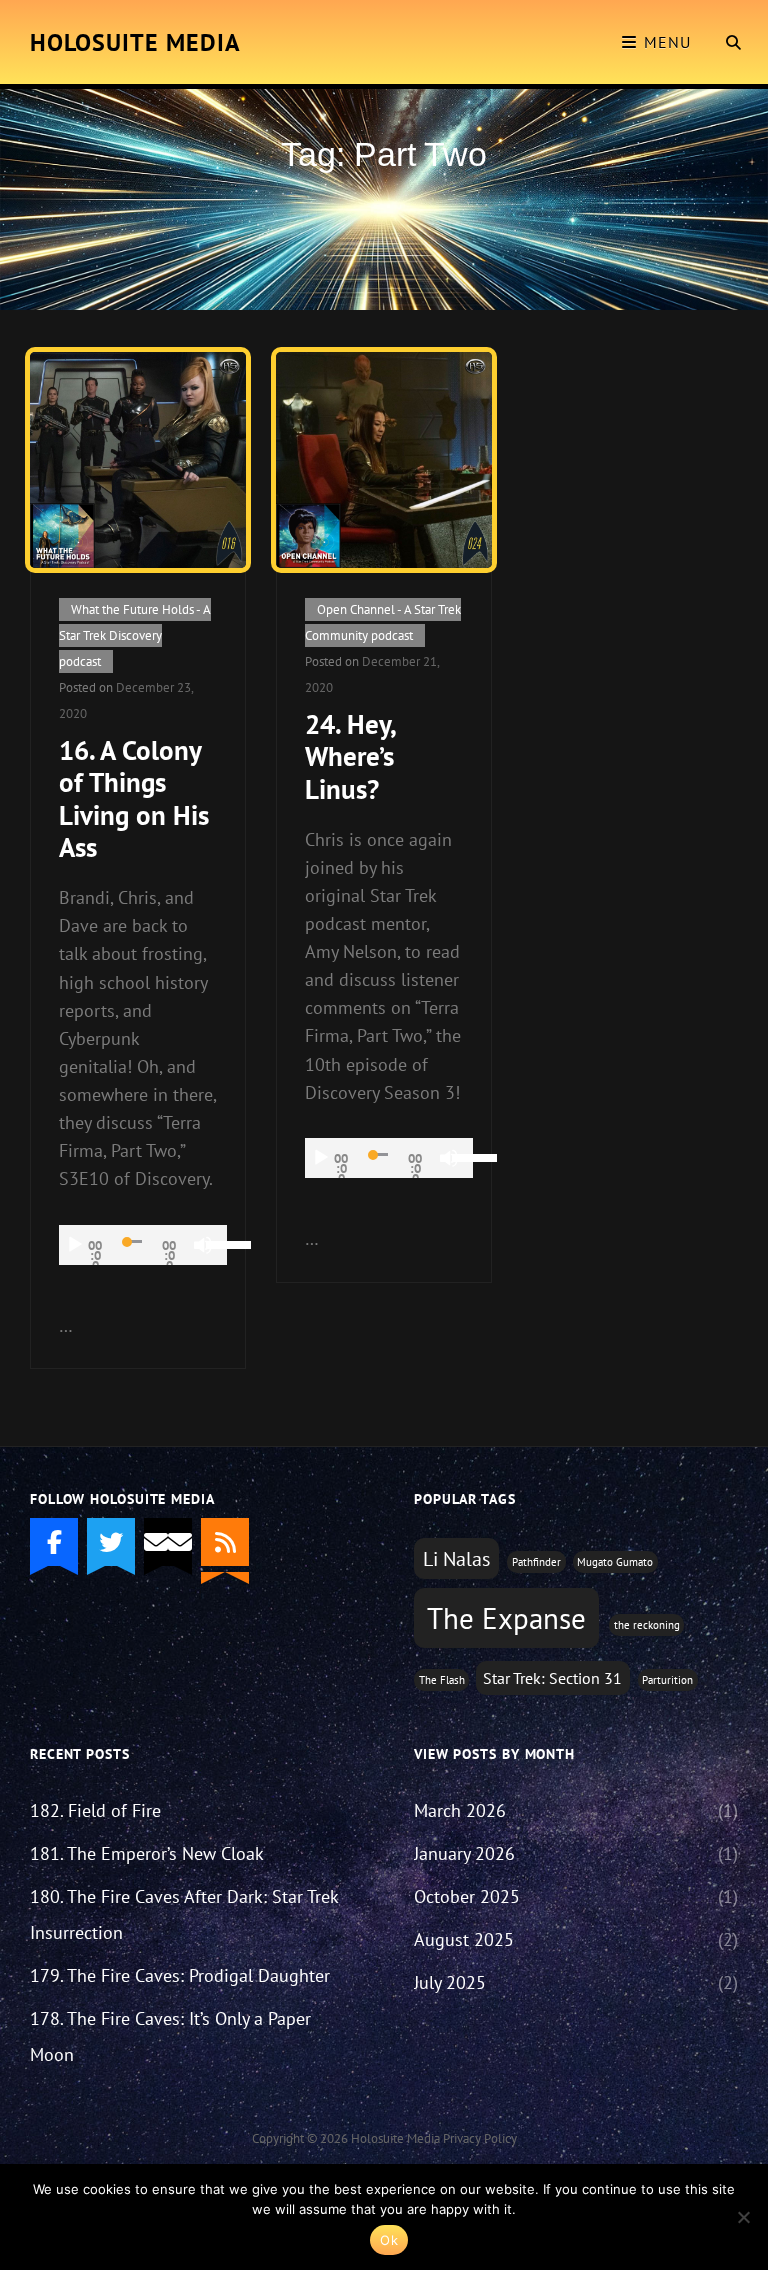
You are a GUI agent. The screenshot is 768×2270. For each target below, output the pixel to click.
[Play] (75, 1245)
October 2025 (467, 1896)
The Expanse (506, 1618)
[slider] (216, 1243)
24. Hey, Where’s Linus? (350, 756)
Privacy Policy (480, 2138)
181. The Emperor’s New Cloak (147, 1853)
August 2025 (464, 1939)
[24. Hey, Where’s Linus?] (384, 460)
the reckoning (647, 1625)
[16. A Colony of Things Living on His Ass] (138, 460)
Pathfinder (536, 1562)
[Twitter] (111, 1542)
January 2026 (464, 1853)
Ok (389, 2240)
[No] (743, 2217)
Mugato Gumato (615, 1562)
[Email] (168, 1542)
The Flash (442, 1680)
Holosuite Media (135, 42)
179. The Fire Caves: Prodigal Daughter (180, 1975)
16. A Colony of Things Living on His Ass (134, 798)
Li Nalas (456, 1559)
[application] (143, 1245)
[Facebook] (54, 1542)
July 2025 (450, 1982)
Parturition (667, 1680)
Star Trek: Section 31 (552, 1677)
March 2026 (460, 1810)
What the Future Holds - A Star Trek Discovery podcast (135, 635)
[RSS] (225, 1542)
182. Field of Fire (95, 1810)
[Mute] (203, 1245)
